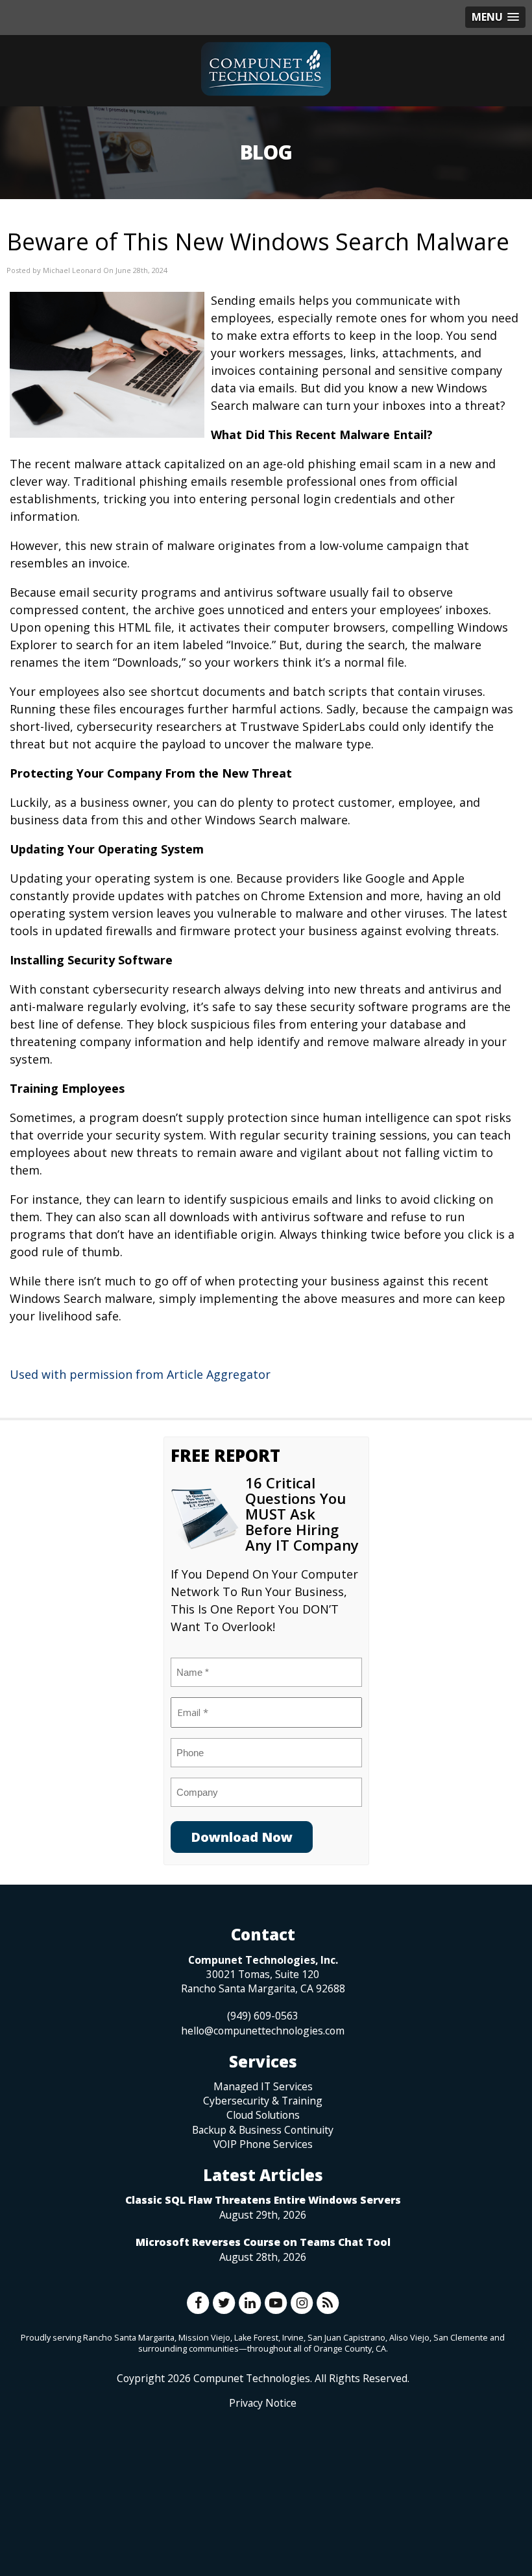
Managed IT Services (263, 2086)
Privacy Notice (263, 2403)
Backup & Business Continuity (263, 2130)
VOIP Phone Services (263, 2144)
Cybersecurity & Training (263, 2101)
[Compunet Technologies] (266, 69)
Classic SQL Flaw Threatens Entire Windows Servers (263, 2200)
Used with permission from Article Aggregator (140, 1374)
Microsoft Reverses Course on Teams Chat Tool (263, 2242)
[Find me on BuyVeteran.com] (263, 2468)
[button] (495, 17)
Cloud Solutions (263, 2115)
